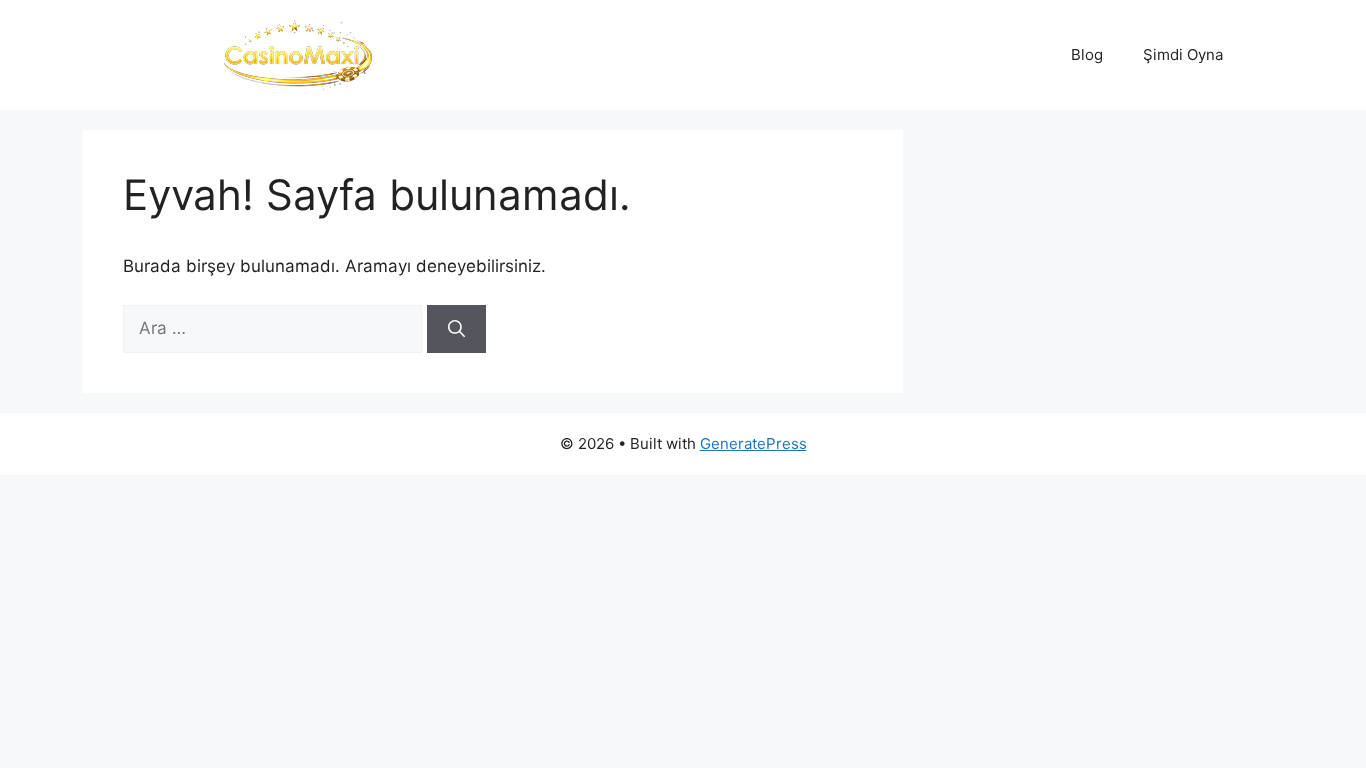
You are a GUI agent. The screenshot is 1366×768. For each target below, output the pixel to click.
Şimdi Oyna (1183, 54)
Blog (1087, 54)
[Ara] (456, 329)
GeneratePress (753, 443)
